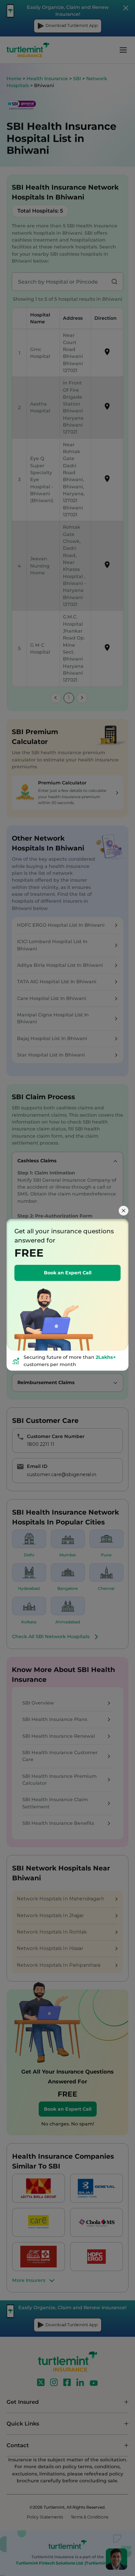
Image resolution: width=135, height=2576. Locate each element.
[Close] (124, 1211)
